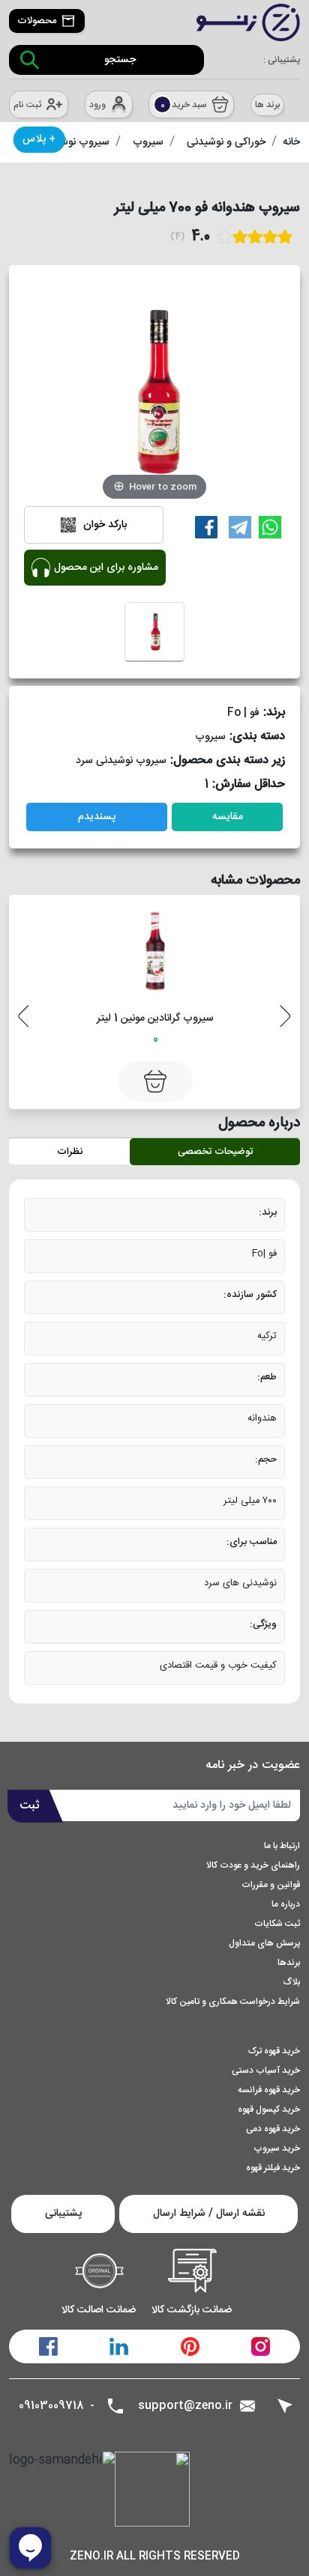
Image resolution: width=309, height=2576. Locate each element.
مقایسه (228, 817)
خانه (291, 142)
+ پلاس (39, 139)
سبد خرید (184, 105)
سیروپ (148, 142)
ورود (97, 105)
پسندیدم (97, 817)
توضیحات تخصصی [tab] (215, 1152)
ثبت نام (27, 105)
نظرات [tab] (70, 1152)
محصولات (37, 21)
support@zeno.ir (185, 2406)
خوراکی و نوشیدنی (226, 142)
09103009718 (51, 2406)
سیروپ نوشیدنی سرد (121, 761)
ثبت (30, 1806)
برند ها (267, 105)
